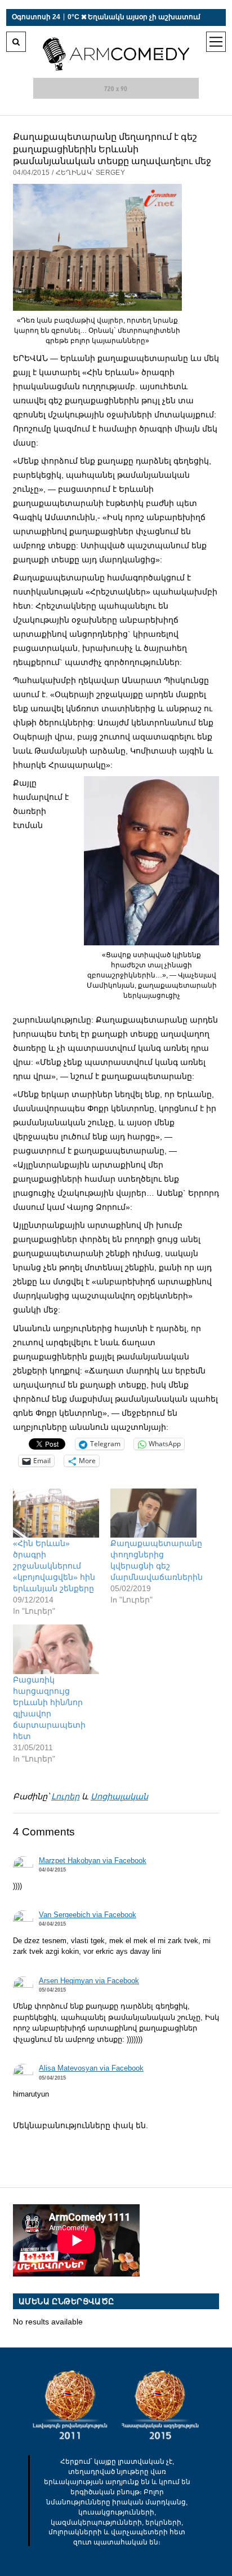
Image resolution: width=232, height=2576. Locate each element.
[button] (97, 247)
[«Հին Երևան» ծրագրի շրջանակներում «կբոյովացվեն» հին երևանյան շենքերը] (56, 1513)
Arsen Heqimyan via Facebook (89, 1981)
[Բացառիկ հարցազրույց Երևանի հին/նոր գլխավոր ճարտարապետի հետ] (56, 1649)
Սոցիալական (119, 1796)
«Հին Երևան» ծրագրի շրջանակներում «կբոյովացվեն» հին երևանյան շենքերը (54, 1566)
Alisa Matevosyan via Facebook (91, 2068)
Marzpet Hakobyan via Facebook (93, 1861)
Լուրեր (65, 1796)
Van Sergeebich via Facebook (88, 1915)
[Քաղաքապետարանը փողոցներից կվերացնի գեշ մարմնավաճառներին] (153, 1513)
